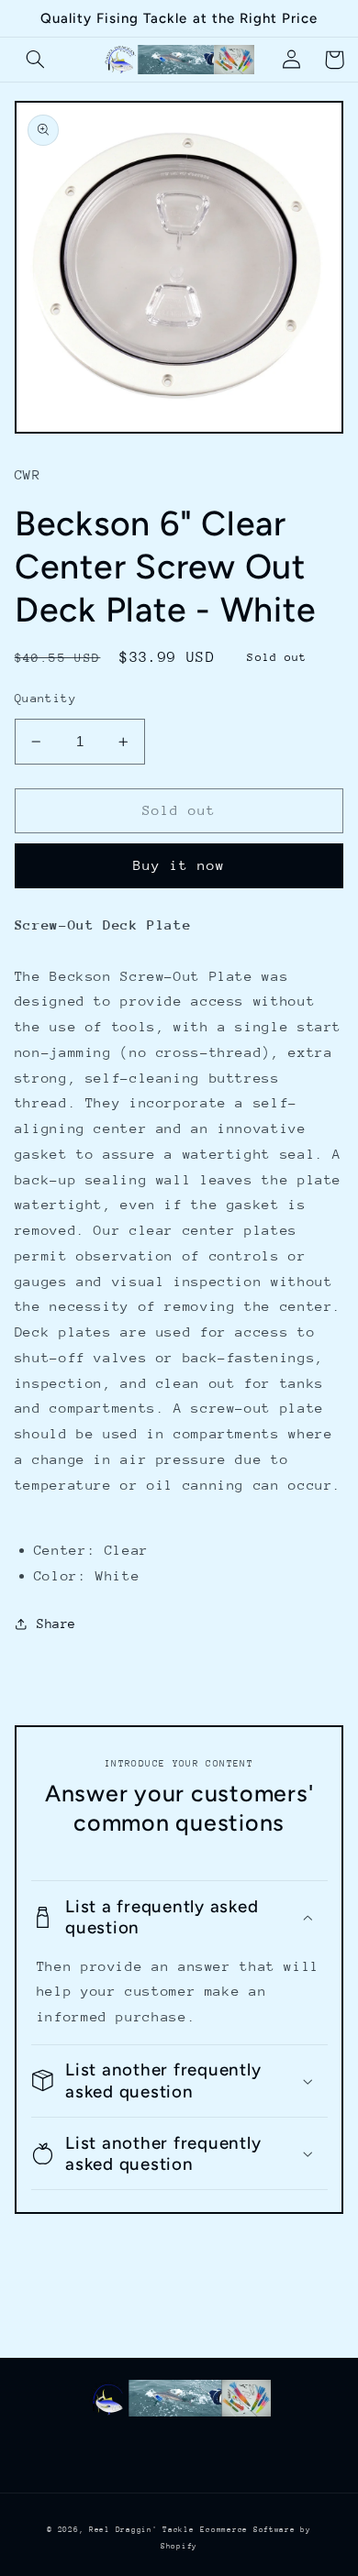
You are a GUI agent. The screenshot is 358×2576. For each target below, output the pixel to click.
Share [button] (56, 1624)
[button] (36, 60)
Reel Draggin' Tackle (142, 2529)
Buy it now (179, 865)
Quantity (45, 698)
